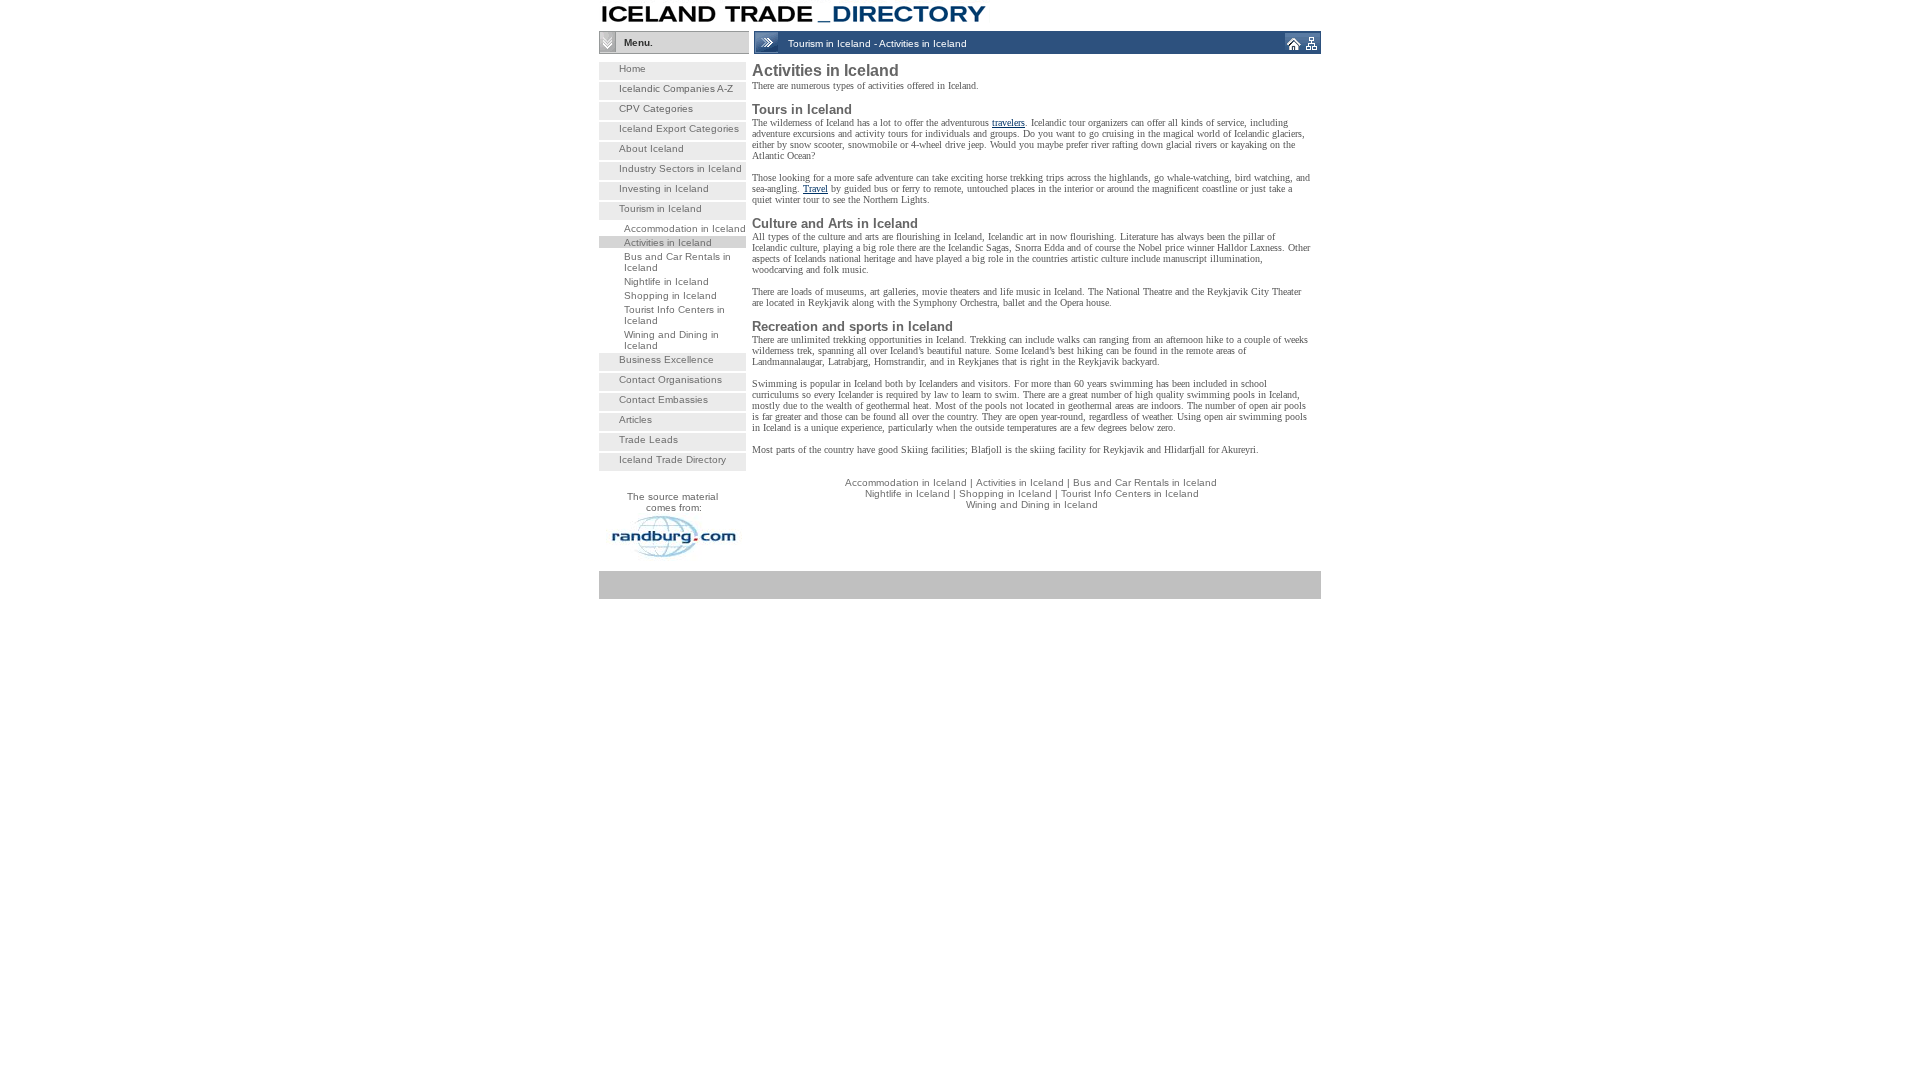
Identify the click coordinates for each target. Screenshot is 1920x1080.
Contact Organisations (670, 379)
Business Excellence (666, 359)
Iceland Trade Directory (672, 459)
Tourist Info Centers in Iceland (1130, 493)
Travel (815, 188)
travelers (1008, 122)
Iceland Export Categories (679, 128)
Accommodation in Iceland (685, 228)
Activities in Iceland (668, 242)
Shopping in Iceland (670, 295)
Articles (635, 419)
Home (632, 68)
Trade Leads (648, 439)
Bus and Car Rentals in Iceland (1145, 482)
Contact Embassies (663, 399)
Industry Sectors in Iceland (680, 168)
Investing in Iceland (664, 188)
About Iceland (651, 148)
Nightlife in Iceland (666, 281)
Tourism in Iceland (660, 208)
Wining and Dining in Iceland (1032, 504)
